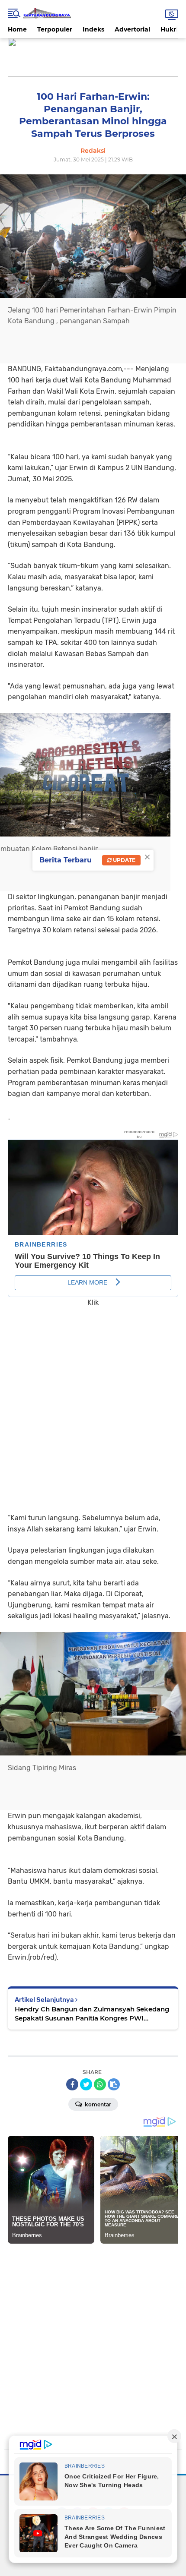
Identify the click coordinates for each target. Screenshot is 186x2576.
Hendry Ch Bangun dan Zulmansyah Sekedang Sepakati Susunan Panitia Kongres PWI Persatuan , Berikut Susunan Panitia (92, 2014)
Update (123, 860)
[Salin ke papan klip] (114, 2084)
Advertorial (132, 29)
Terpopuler (55, 29)
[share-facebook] (72, 2084)
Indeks (93, 29)
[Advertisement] (93, 1404)
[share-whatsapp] (100, 2084)
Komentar (97, 2104)
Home (17, 29)
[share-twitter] (86, 2084)
